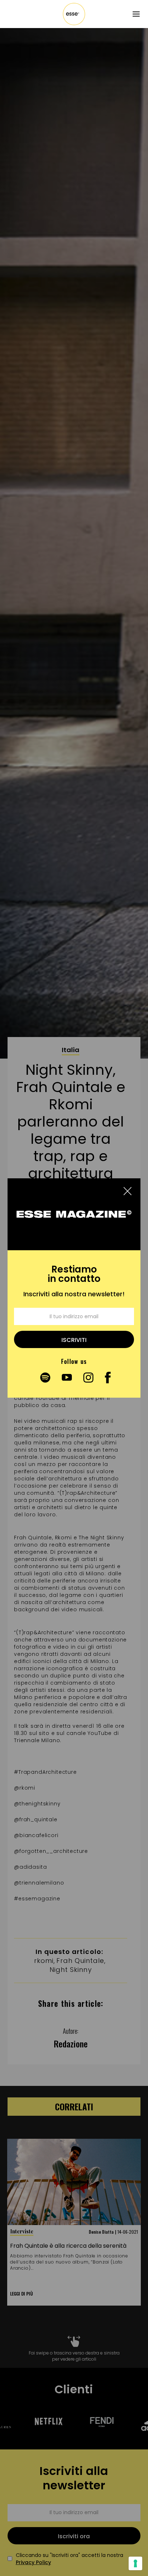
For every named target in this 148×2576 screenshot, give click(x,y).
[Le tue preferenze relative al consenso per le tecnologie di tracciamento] (135, 2563)
